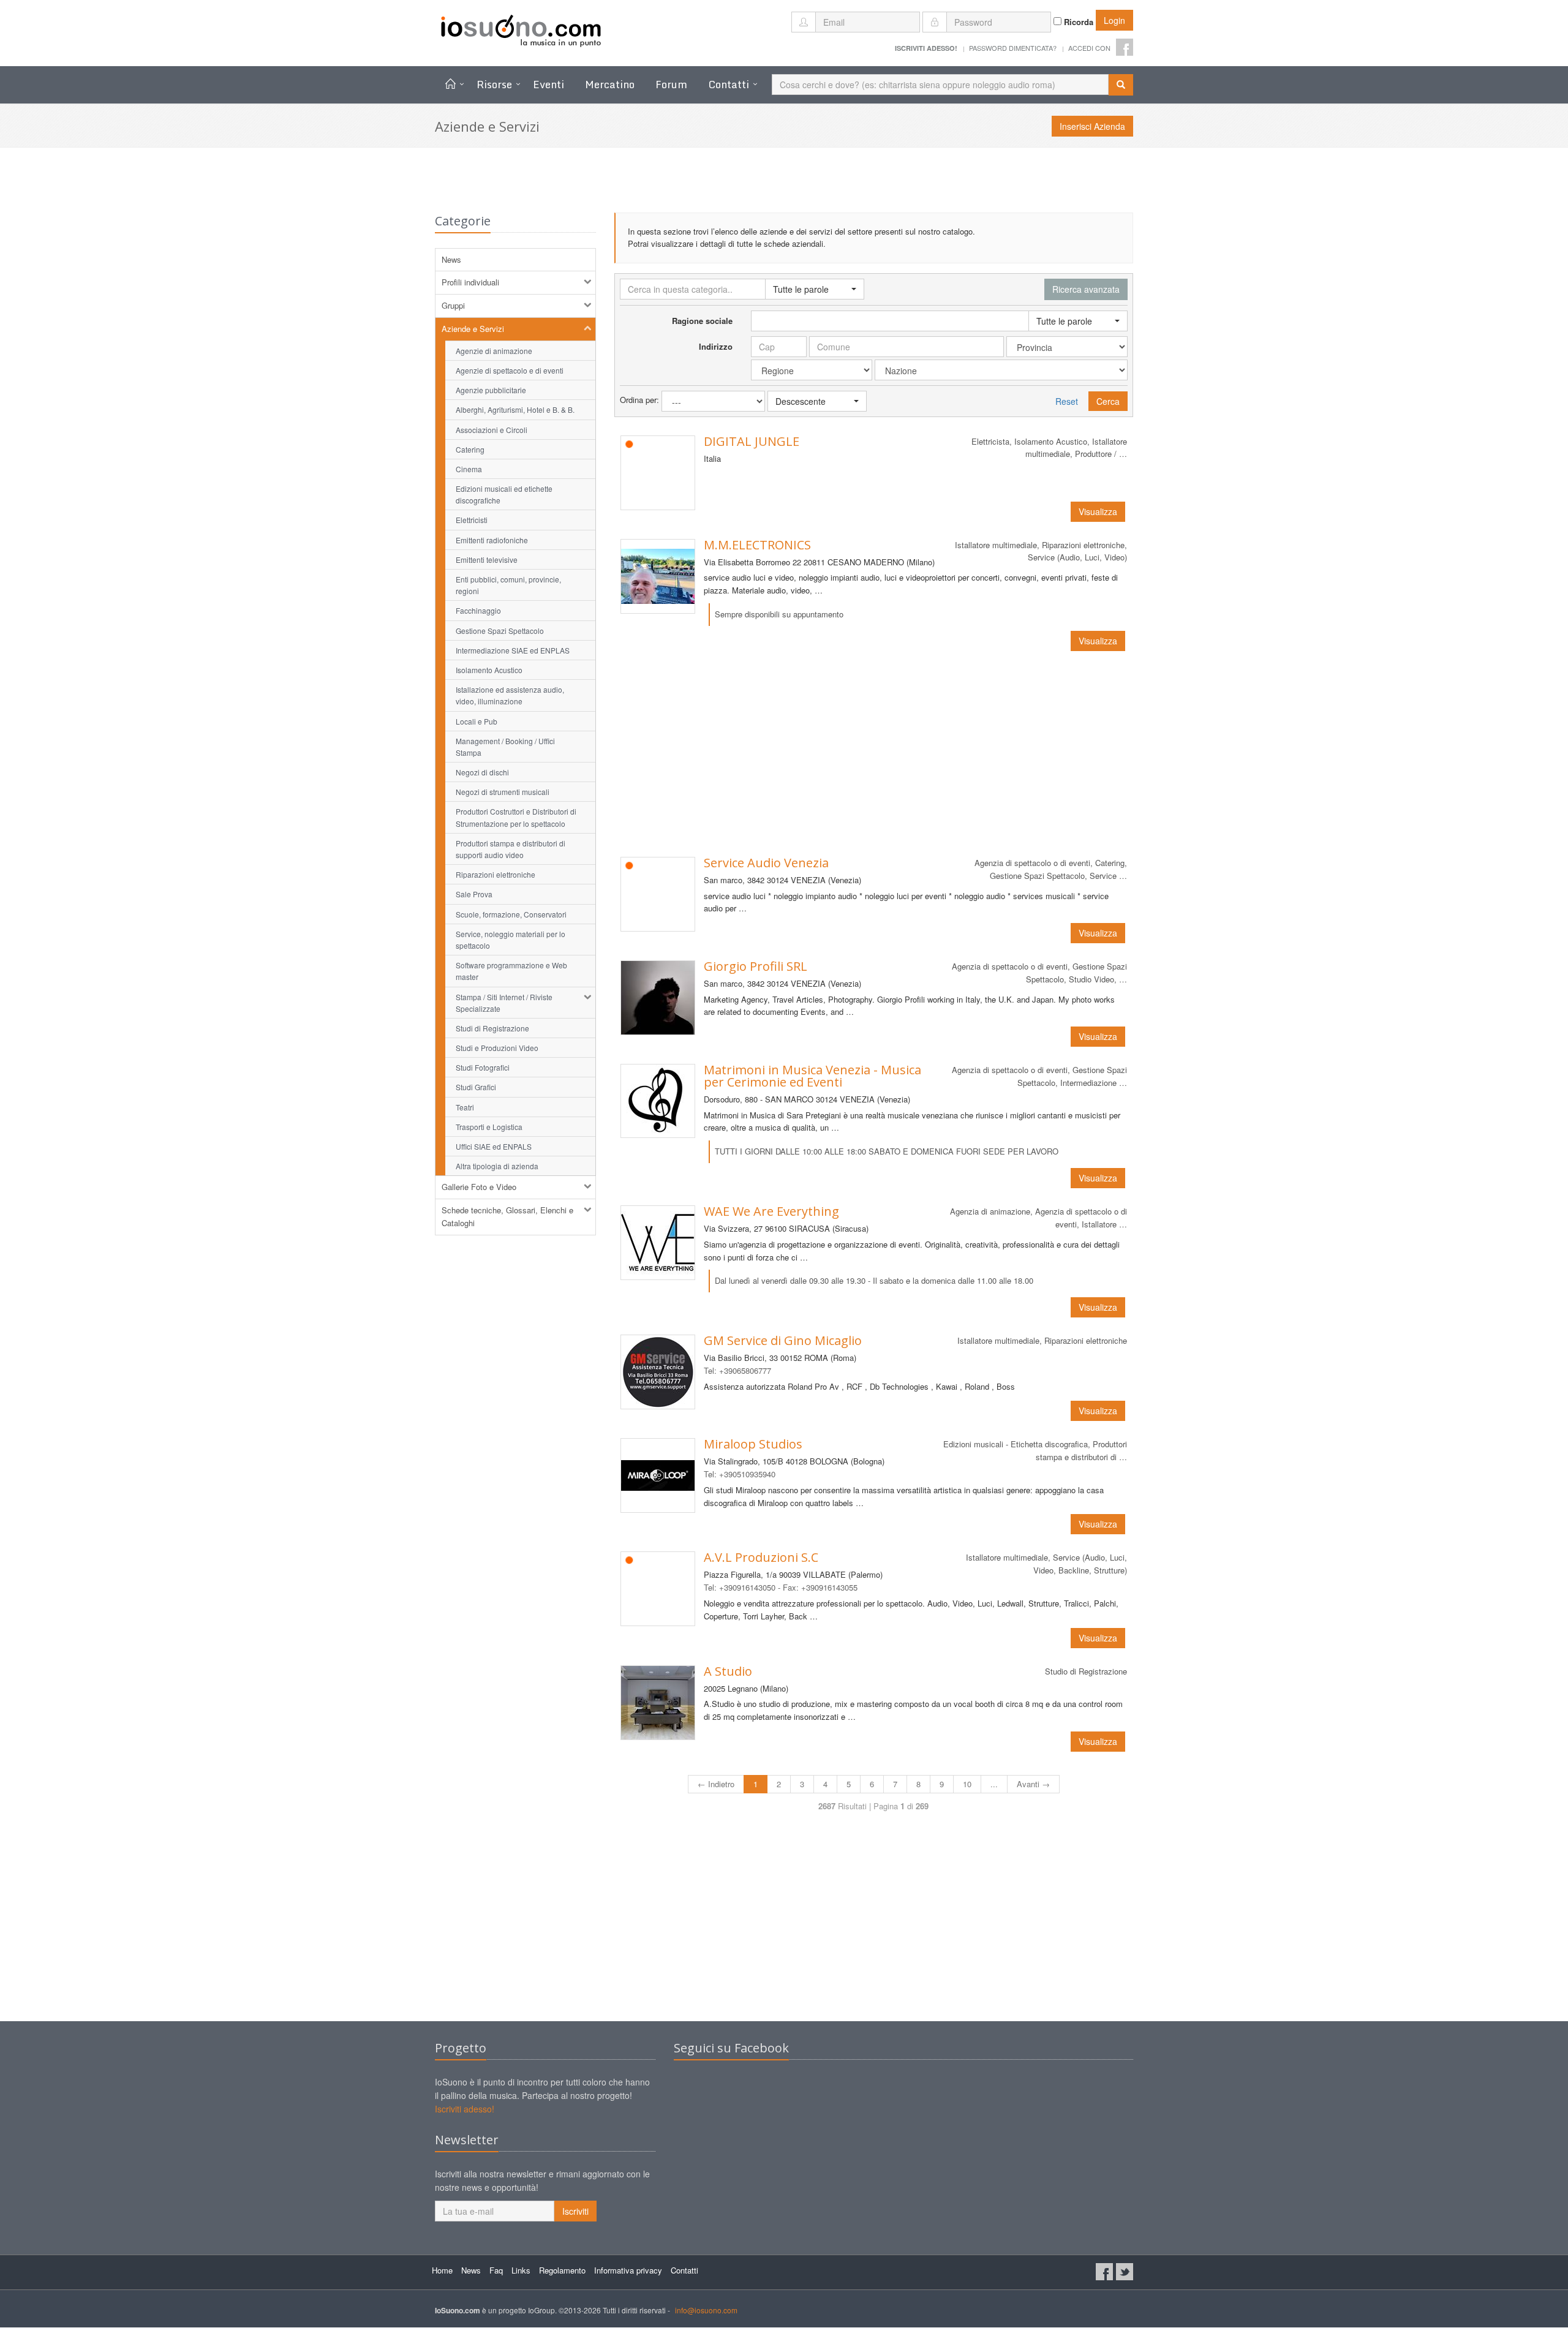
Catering (470, 449)
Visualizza (1098, 511)
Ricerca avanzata (1086, 289)
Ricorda (1077, 22)
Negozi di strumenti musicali (503, 792)
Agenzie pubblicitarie (491, 390)
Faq (496, 2270)
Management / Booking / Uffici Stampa (505, 747)
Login (1114, 20)
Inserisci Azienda (1092, 126)
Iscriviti (575, 2211)
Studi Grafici (476, 1087)
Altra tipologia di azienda (497, 1166)
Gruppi (453, 305)
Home (442, 2270)
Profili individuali (470, 282)
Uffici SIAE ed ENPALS (494, 1146)
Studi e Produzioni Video (497, 1048)
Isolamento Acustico (489, 670)
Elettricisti (472, 520)
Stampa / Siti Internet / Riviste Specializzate (504, 1003)
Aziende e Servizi (473, 329)
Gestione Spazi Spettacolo (500, 631)
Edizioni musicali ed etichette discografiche (504, 494)
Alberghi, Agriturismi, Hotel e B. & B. (515, 409)
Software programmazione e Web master (511, 971)
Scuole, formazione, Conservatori (511, 914)
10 (967, 1784)
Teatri (465, 1107)
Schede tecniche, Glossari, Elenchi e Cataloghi (507, 1216)
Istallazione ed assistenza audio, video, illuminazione (510, 695)
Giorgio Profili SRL (756, 966)
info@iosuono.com (706, 2310)
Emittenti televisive (487, 560)
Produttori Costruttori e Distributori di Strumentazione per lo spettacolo (516, 817)
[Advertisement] (874, 754)
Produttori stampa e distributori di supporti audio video (511, 849)
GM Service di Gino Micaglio (783, 1340)
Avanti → (1033, 1784)
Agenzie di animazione (494, 351)
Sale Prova (474, 894)
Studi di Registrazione (492, 1028)
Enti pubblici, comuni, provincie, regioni (508, 585)
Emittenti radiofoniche (492, 540)
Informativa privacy (628, 2270)
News (451, 259)
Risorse (494, 84)
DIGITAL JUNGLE (752, 441)
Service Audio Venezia (766, 863)
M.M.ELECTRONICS (757, 545)
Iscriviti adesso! (465, 2109)
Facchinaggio (478, 610)
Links (521, 2270)
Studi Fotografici (483, 1067)
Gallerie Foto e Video (479, 1187)
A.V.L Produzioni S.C (761, 1557)
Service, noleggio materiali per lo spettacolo (511, 940)
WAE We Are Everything (771, 1211)
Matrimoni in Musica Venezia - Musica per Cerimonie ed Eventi (812, 1076)
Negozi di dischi (482, 772)
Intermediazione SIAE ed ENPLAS (513, 650)
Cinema (469, 469)
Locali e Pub (477, 721)
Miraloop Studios (753, 1444)
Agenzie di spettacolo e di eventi (510, 370)
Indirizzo (716, 346)
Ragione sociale (702, 321)
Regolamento (562, 2270)
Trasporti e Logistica (489, 1127)
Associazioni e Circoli (492, 430)
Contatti (729, 84)
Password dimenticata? (1013, 48)
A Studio (728, 1671)
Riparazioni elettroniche (496, 874)
